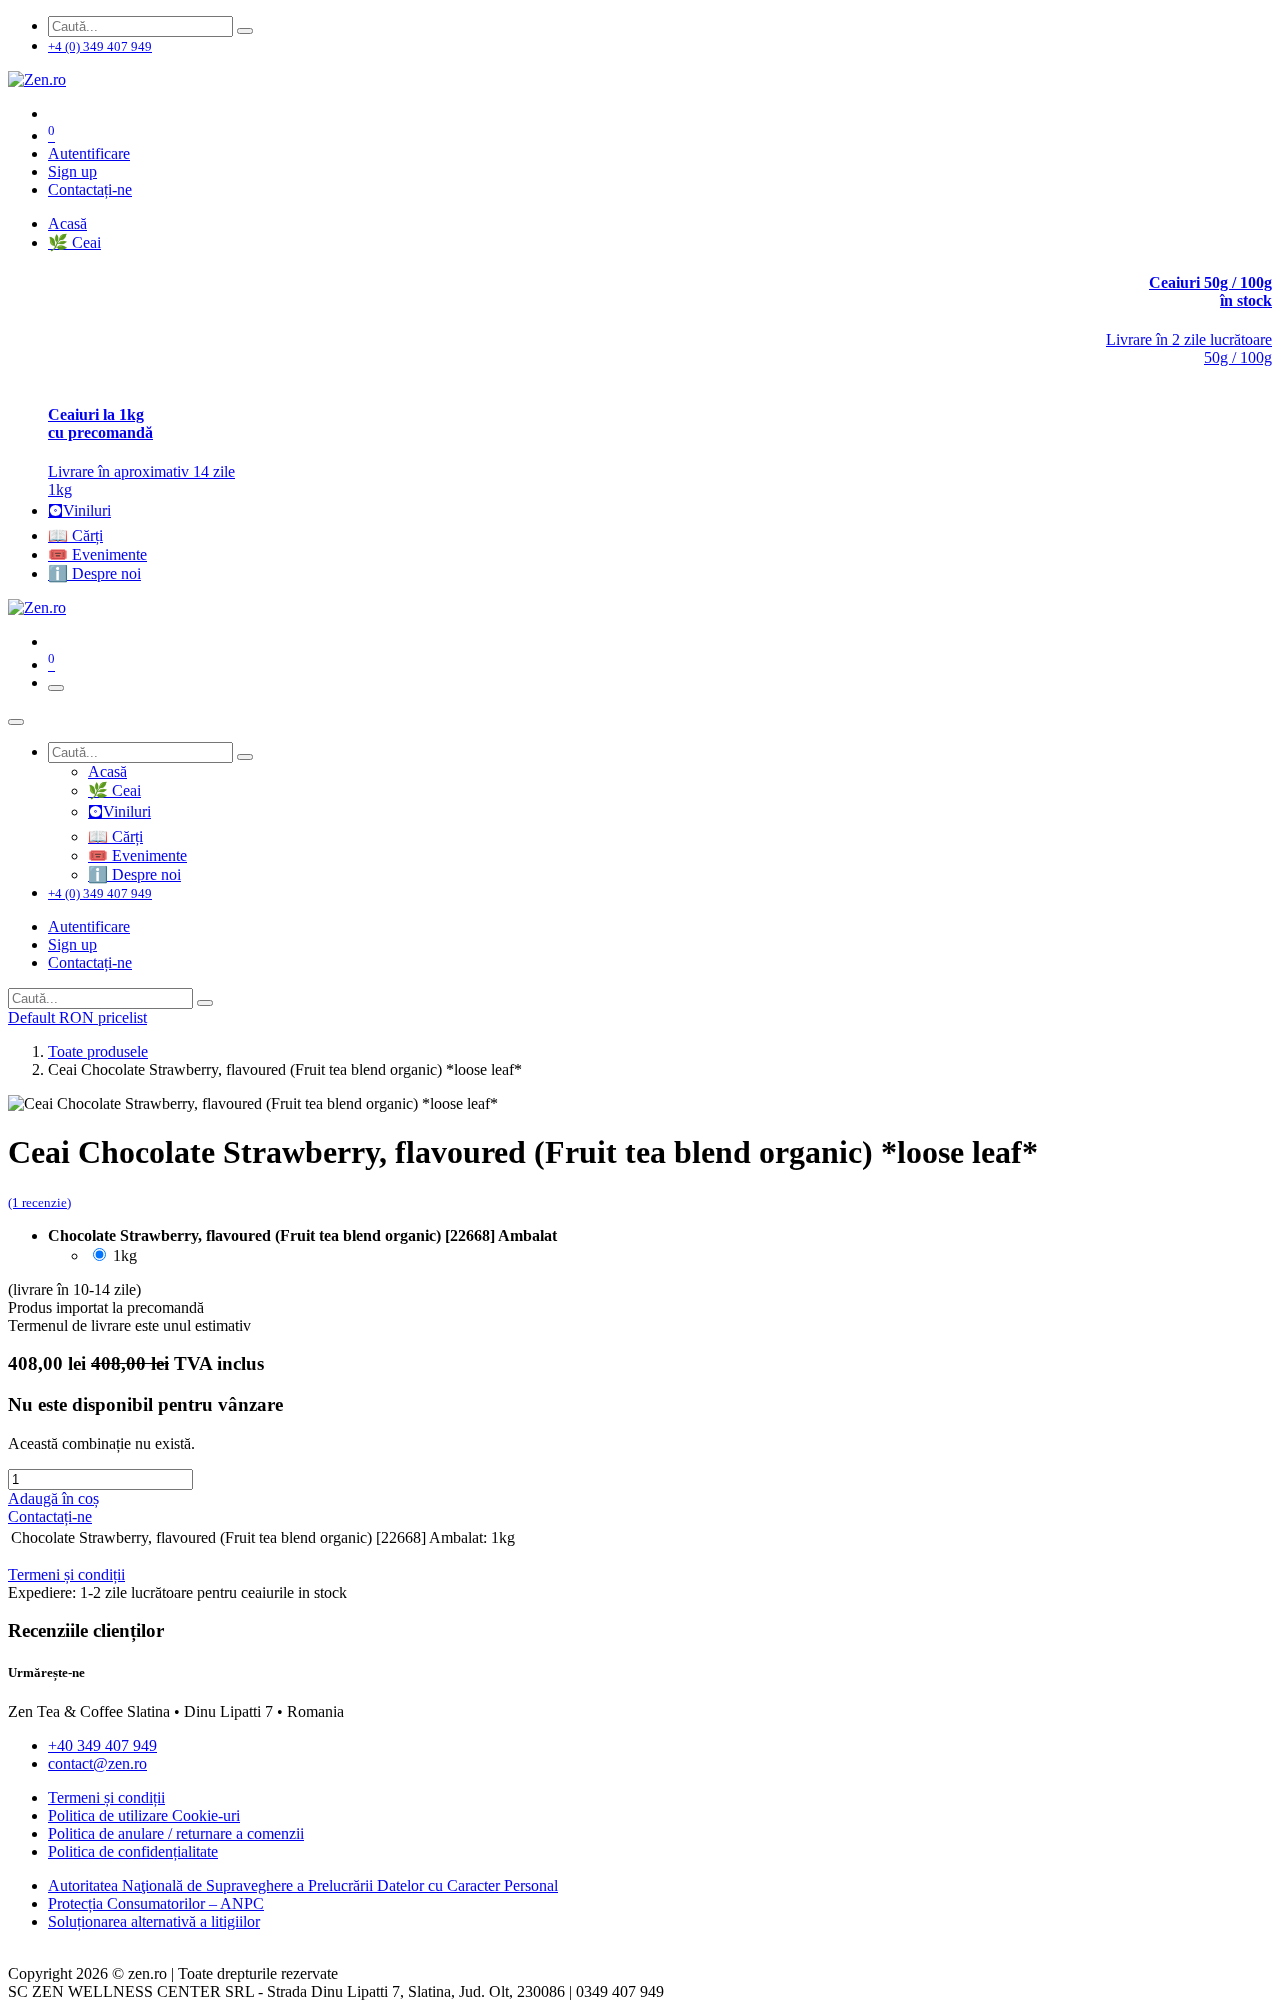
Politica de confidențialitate (133, 1851)
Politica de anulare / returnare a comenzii (176, 1833)
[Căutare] (245, 31)
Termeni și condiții (106, 1797)
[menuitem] (67, 223)
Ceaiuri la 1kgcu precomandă (100, 423)
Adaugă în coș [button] (53, 1498)
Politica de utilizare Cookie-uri (144, 1815)
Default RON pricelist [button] (77, 1017)
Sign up (72, 171)
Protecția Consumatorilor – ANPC (156, 1903)
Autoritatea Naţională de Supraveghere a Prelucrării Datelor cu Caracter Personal (303, 1885)
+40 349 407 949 (102, 1745)
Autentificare (89, 153)
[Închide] (16, 722)
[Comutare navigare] (56, 688)
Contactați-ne (90, 189)
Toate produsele (98, 1051)
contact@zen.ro (97, 1763)
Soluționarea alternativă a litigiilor (154, 1921)
